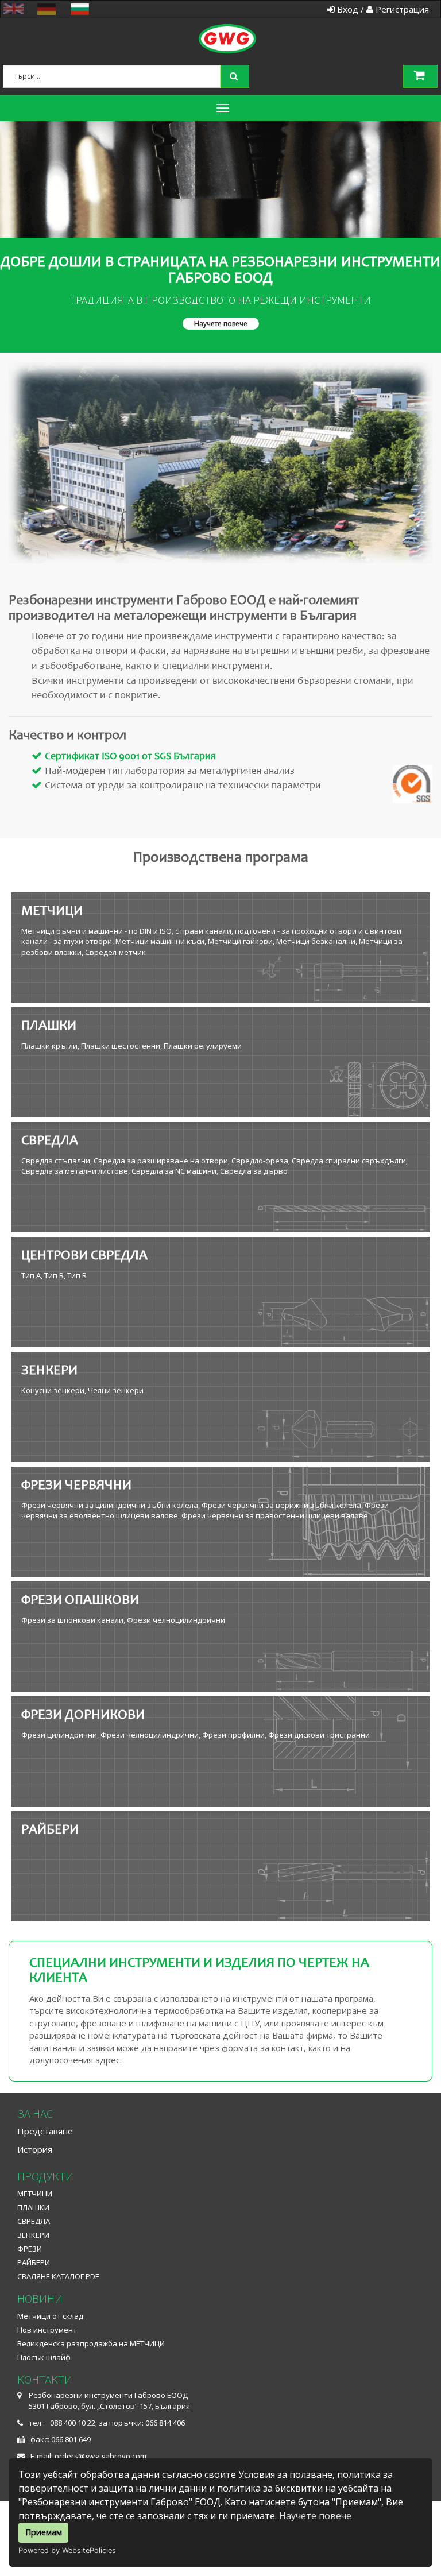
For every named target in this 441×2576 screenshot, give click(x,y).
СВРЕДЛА (34, 2221)
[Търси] (236, 75)
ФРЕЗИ (30, 2249)
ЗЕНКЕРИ (33, 2235)
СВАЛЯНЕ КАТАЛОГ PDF (58, 2276)
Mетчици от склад (50, 2316)
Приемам (44, 2532)
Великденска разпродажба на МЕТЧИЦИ (91, 2343)
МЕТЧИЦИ (35, 2194)
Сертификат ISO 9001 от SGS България (130, 757)
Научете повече (315, 2516)
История (35, 2149)
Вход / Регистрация (382, 9)
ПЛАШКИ (33, 2207)
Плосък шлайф (44, 2357)
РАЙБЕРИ (34, 2262)
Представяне (45, 2131)
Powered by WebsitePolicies (67, 2550)
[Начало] (237, 26)
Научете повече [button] (221, 324)
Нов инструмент (47, 2330)
